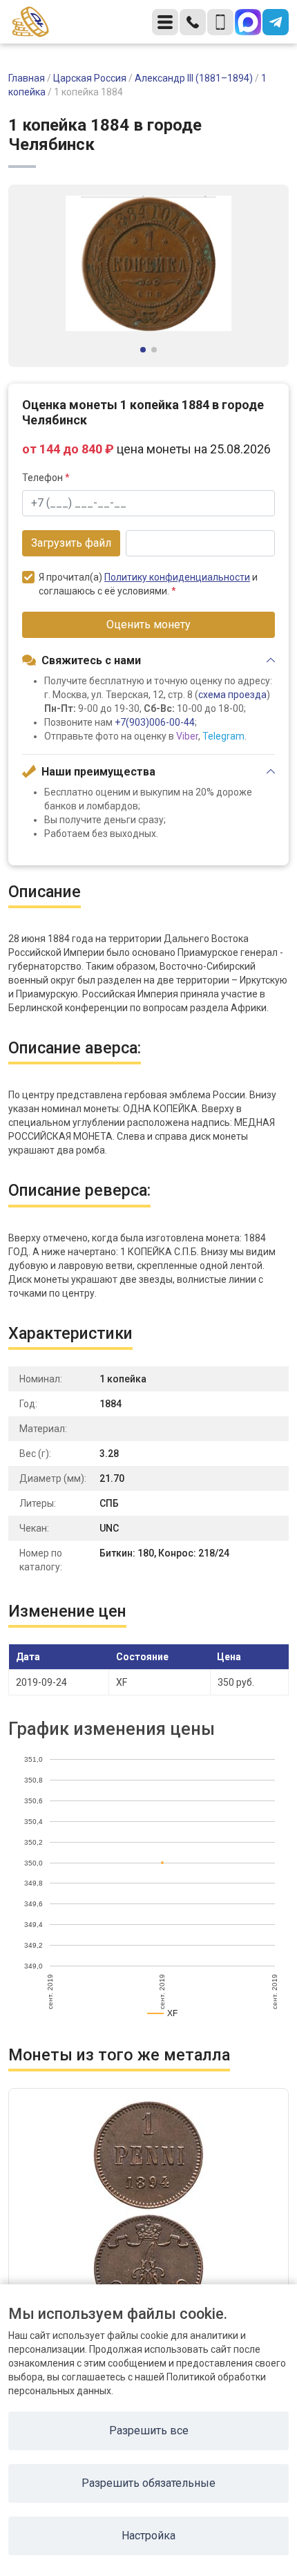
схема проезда (232, 695)
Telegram (223, 736)
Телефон (46, 478)
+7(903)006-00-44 (155, 722)
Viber (187, 736)
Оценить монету (148, 624)
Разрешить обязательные (148, 2483)
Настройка (148, 2536)
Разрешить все (149, 2431)
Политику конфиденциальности (177, 577)
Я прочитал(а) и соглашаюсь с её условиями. (148, 584)
